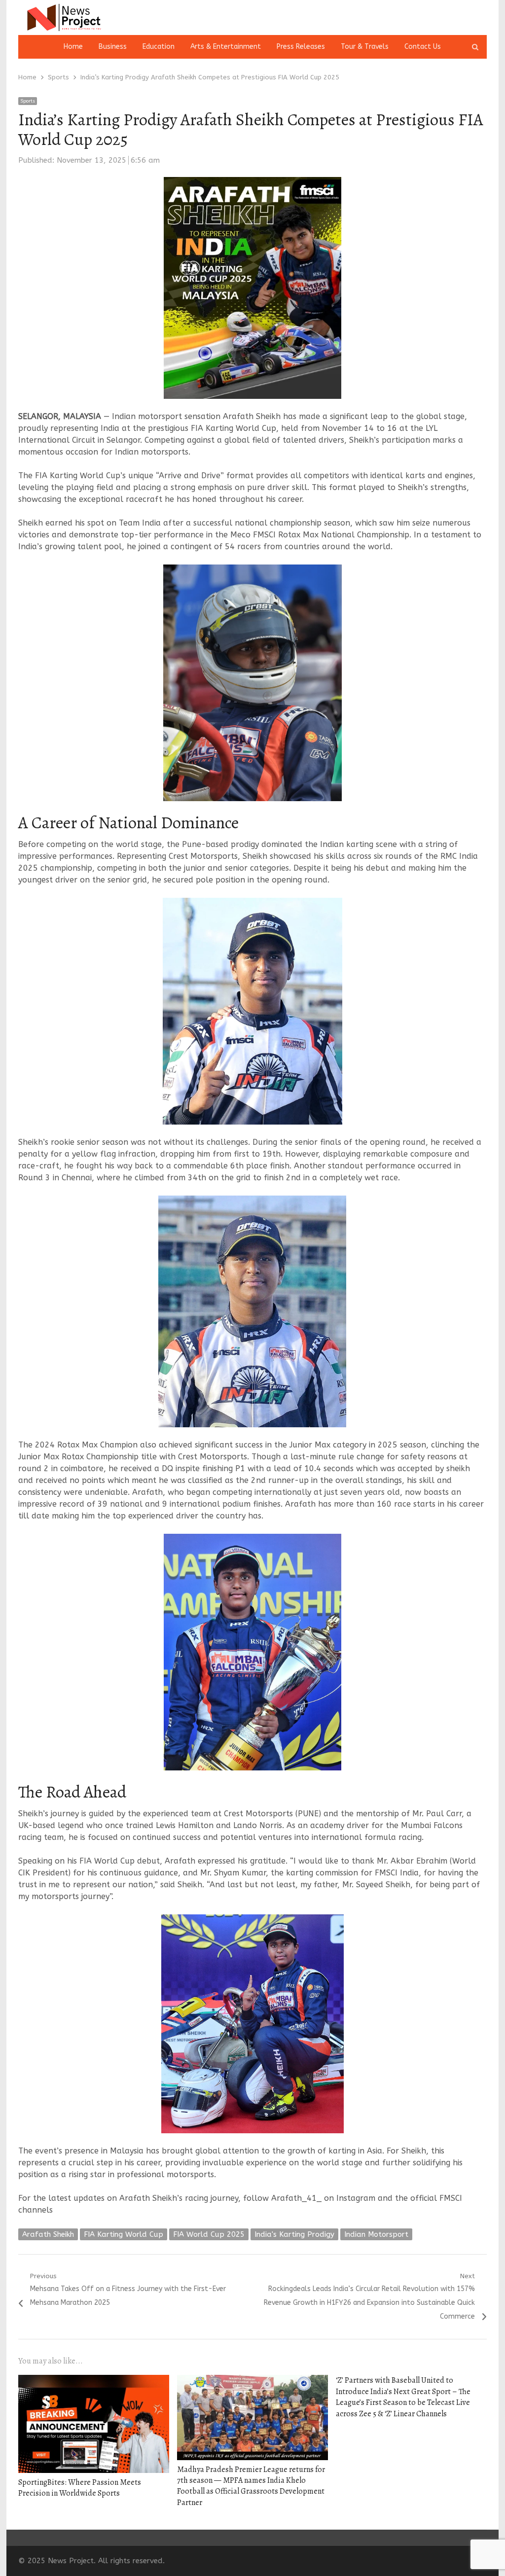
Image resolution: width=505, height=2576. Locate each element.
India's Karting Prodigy (294, 2234)
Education (159, 47)
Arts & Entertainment (226, 47)
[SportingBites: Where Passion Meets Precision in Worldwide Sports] (94, 2381)
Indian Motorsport (376, 2234)
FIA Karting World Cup (124, 2234)
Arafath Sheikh (48, 2234)
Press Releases (301, 47)
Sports (28, 101)
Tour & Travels (365, 47)
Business (113, 47)
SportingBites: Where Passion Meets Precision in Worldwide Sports (80, 2488)
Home (73, 47)
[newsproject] (93, 18)
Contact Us (423, 47)
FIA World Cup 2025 (209, 2234)
